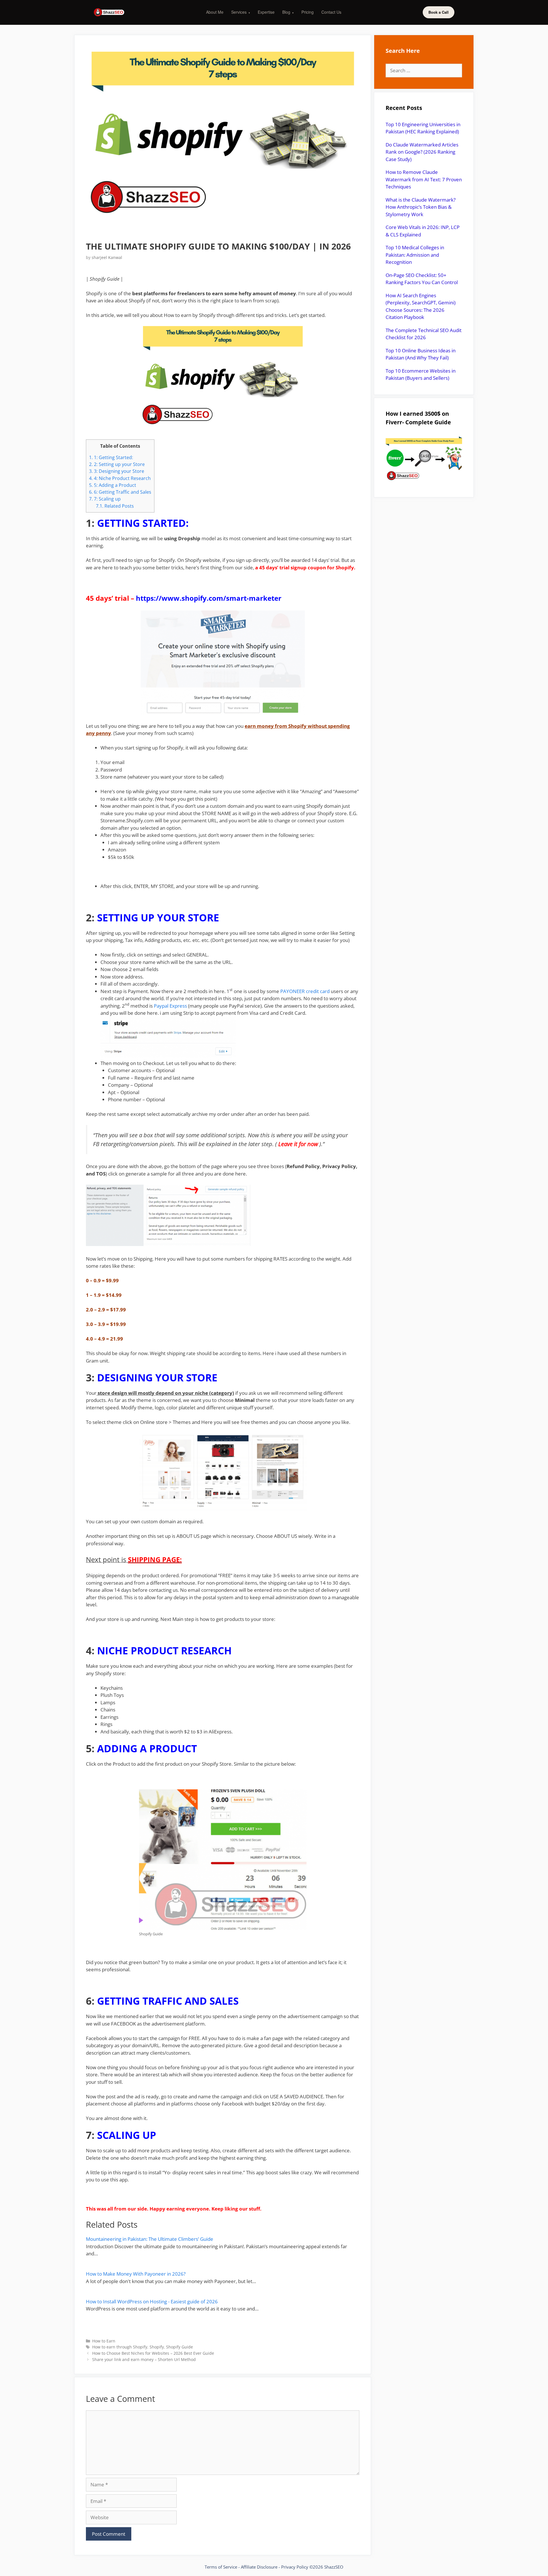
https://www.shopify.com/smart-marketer (209, 598)
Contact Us (331, 12)
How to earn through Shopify (120, 2347)
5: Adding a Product (113, 485)
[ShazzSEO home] (109, 12)
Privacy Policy (295, 2567)
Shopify (157, 2347)
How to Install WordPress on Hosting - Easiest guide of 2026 (152, 2301)
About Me (215, 12)
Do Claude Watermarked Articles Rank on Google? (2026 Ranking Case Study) (422, 152)
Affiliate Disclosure (259, 2567)
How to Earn (104, 2341)
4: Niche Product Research (120, 478)
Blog (288, 12)
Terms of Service (221, 2567)
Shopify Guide (180, 2347)
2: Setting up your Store (117, 464)
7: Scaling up (105, 499)
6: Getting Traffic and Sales (120, 492)
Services (241, 12)
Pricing (308, 12)
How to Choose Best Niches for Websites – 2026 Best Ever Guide (153, 2353)
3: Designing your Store (117, 471)
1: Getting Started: (111, 457)
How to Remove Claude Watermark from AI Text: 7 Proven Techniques (424, 179)
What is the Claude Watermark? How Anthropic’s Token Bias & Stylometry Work (421, 207)
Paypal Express (170, 1006)
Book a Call (439, 12)
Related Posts (115, 506)
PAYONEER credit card (305, 991)
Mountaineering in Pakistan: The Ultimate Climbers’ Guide (150, 2239)
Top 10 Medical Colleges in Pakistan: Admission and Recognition (415, 255)
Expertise (266, 12)
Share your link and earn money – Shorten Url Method (144, 2359)
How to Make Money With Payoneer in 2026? (136, 2274)
